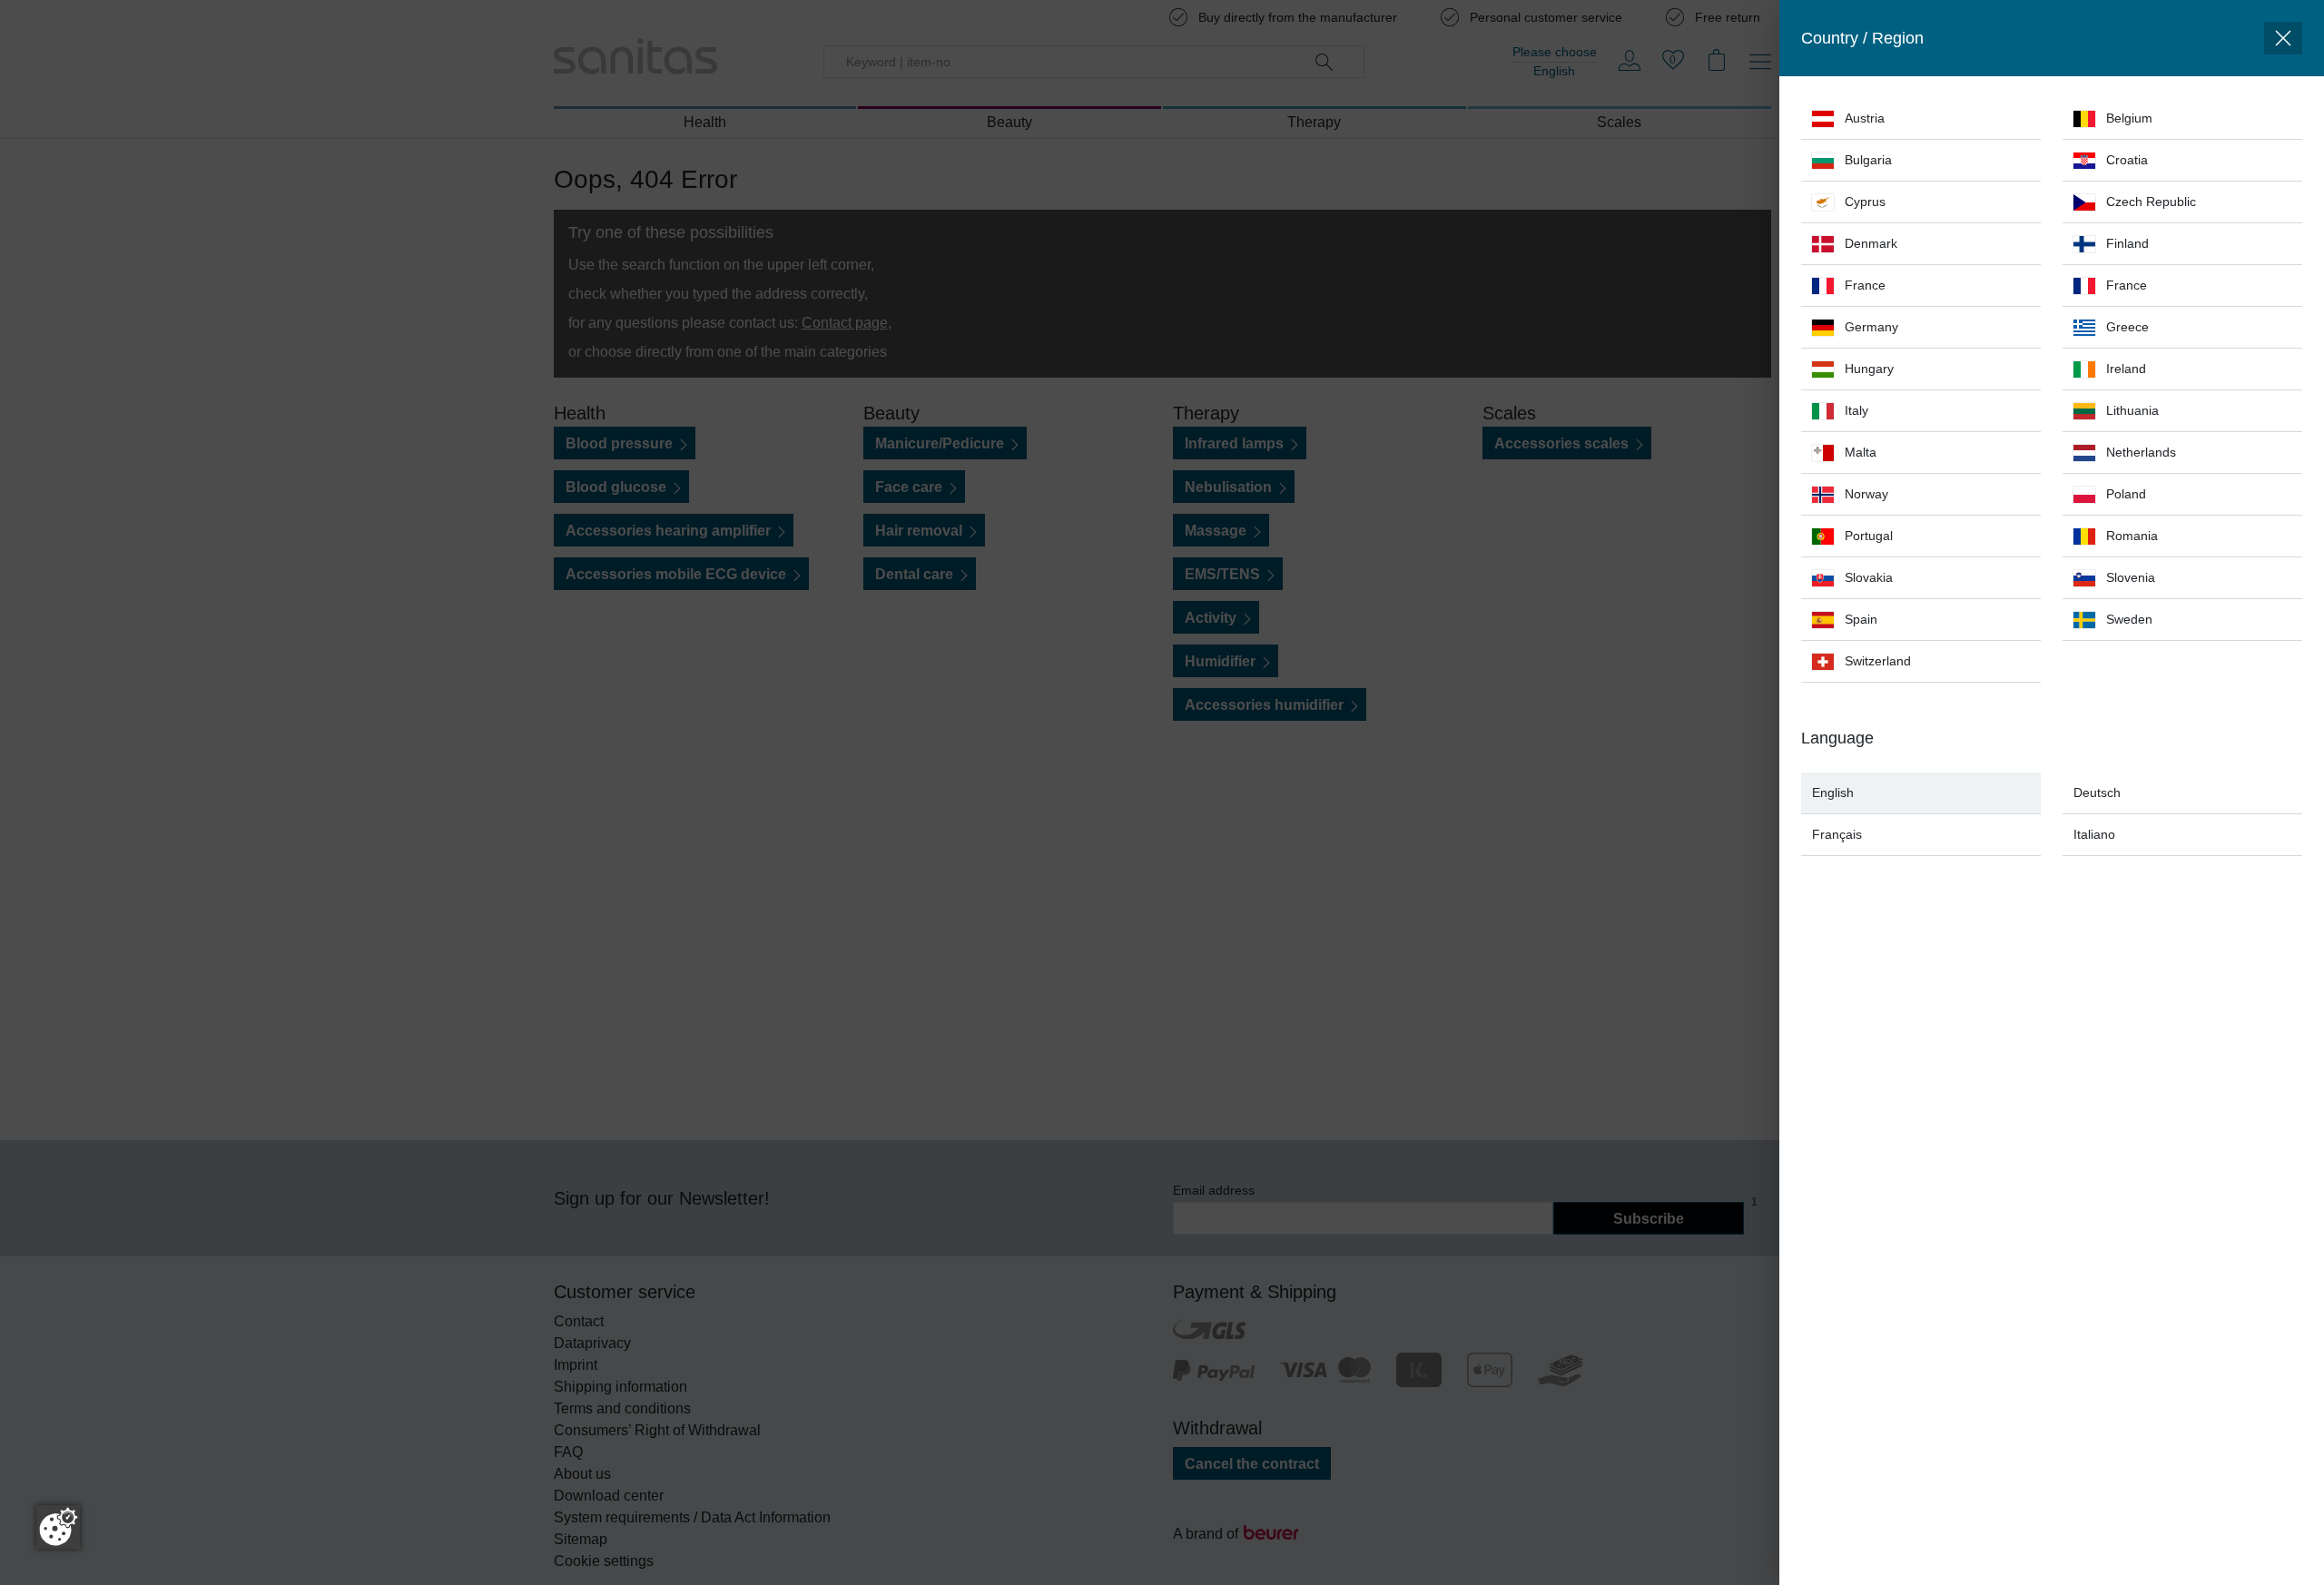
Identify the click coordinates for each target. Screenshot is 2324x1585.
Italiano (2094, 834)
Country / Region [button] (1862, 38)
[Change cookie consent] (58, 1527)
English (1833, 792)
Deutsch (2097, 792)
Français (1837, 834)
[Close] (2283, 38)
